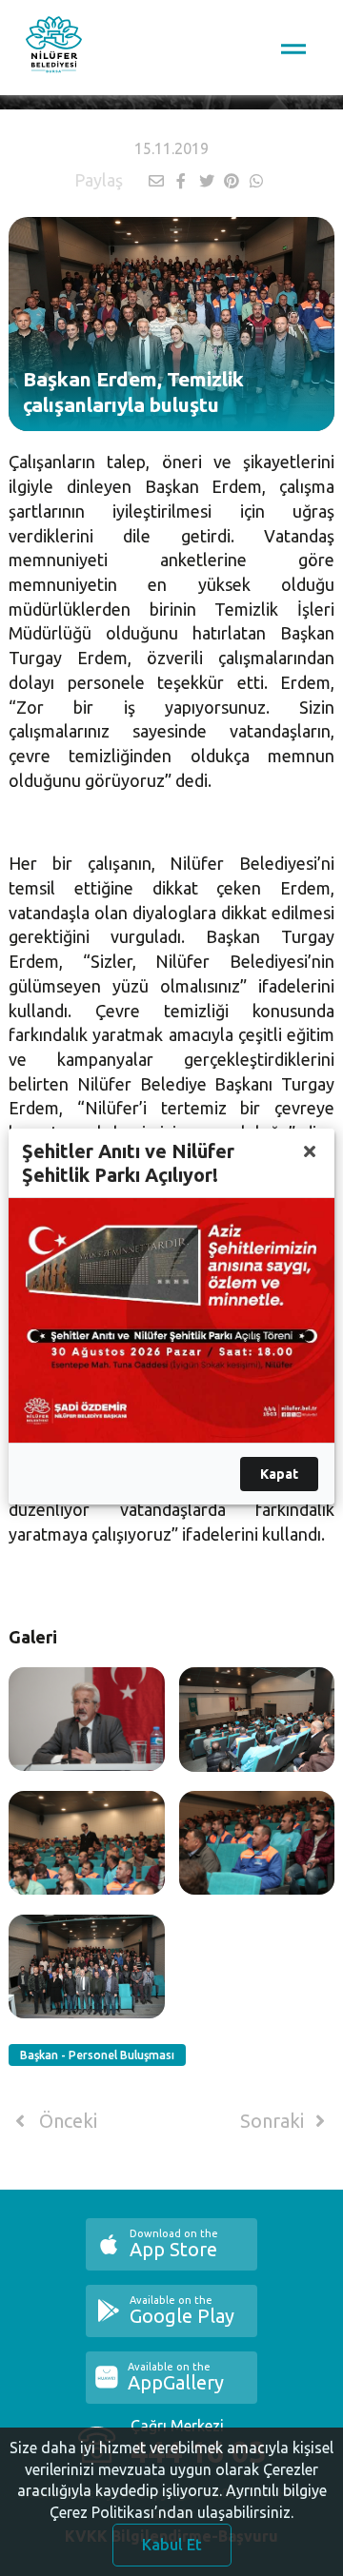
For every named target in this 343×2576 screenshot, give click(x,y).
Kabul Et (172, 2545)
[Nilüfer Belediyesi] (54, 48)
